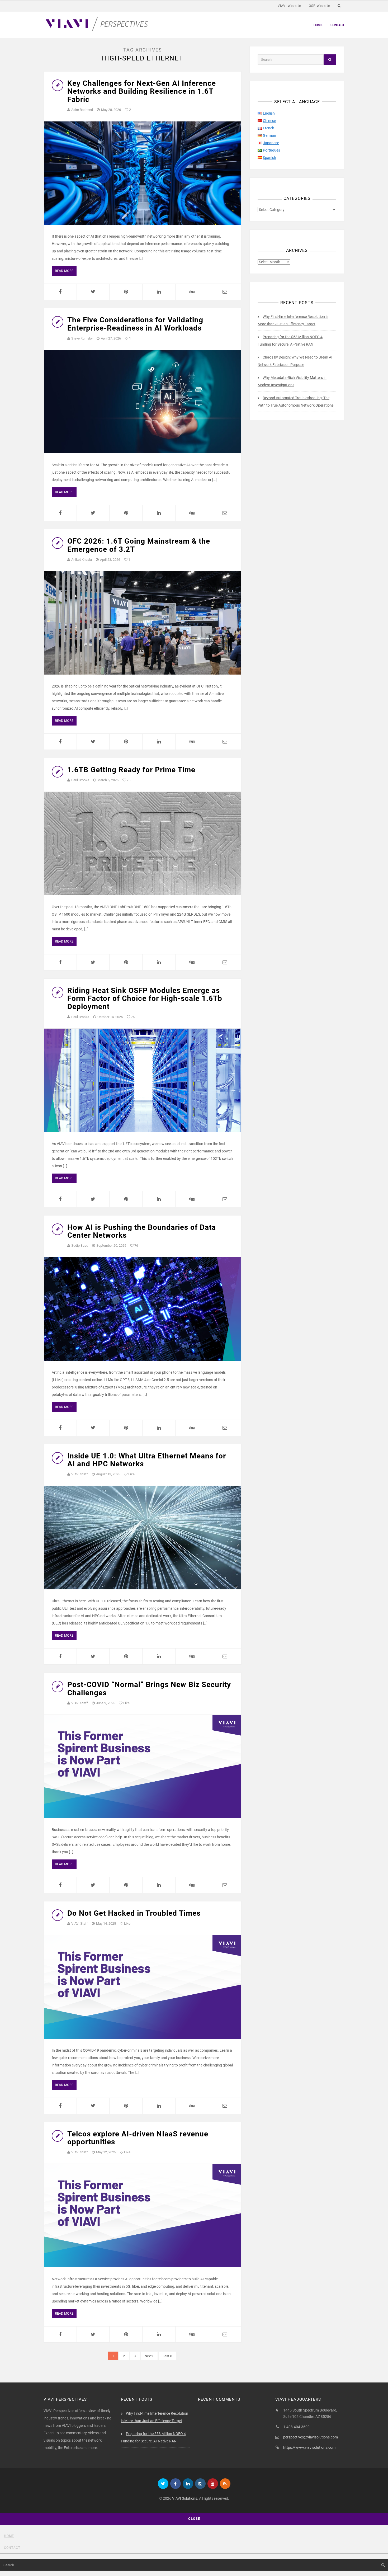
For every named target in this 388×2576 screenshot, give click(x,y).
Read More (64, 271)
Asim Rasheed (82, 110)
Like (131, 1474)
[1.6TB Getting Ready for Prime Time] (143, 843)
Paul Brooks (80, 780)
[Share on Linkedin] (159, 292)
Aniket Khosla (82, 560)
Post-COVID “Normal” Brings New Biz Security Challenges (149, 1689)
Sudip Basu (80, 1245)
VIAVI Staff (80, 1474)
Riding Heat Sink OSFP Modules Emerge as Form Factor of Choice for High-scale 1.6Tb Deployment (145, 999)
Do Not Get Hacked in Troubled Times (134, 1913)
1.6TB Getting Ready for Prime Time (131, 770)
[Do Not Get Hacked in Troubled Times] (143, 1987)
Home (318, 25)
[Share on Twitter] (93, 292)
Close (194, 2519)
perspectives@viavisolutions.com (311, 2437)
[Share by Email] (225, 292)
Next (148, 2356)
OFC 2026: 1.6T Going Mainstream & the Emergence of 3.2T (139, 545)
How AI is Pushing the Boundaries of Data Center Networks (142, 1231)
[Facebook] (176, 2484)
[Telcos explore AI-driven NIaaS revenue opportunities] (143, 2215)
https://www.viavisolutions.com (309, 2447)
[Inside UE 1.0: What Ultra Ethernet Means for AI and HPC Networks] (143, 1538)
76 (132, 1017)
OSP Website (319, 6)
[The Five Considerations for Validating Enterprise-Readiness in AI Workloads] (143, 402)
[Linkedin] (188, 2484)
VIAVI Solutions (185, 2498)
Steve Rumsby (82, 338)
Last (166, 2356)
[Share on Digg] (192, 292)
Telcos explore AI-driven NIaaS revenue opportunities (138, 2138)
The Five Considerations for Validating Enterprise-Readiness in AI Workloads (135, 324)
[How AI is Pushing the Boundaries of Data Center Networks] (143, 1309)
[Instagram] (200, 2484)
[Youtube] (213, 2484)
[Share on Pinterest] (126, 292)
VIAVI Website (289, 6)
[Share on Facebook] (60, 292)
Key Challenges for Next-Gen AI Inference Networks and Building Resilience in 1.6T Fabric (142, 91)
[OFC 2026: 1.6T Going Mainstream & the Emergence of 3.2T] (143, 623)
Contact (337, 25)
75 (128, 780)
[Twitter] (163, 2484)
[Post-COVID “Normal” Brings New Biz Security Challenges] (143, 1766)
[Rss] (225, 2484)
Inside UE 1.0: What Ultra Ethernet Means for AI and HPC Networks (147, 1460)
